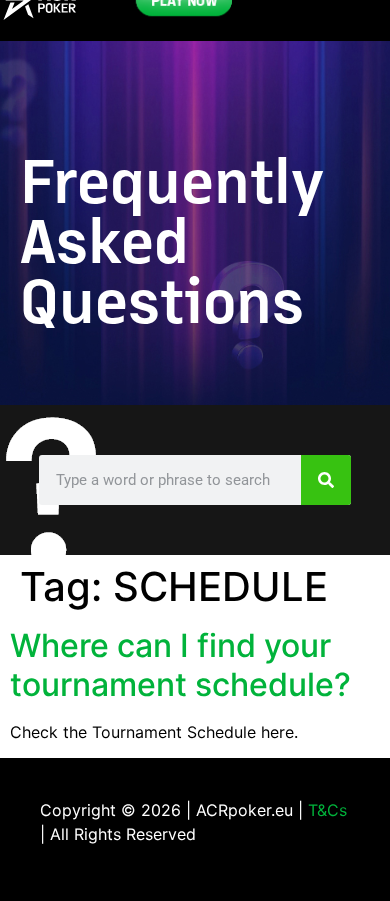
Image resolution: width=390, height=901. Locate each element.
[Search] (326, 480)
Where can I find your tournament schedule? (180, 664)
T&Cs (327, 810)
